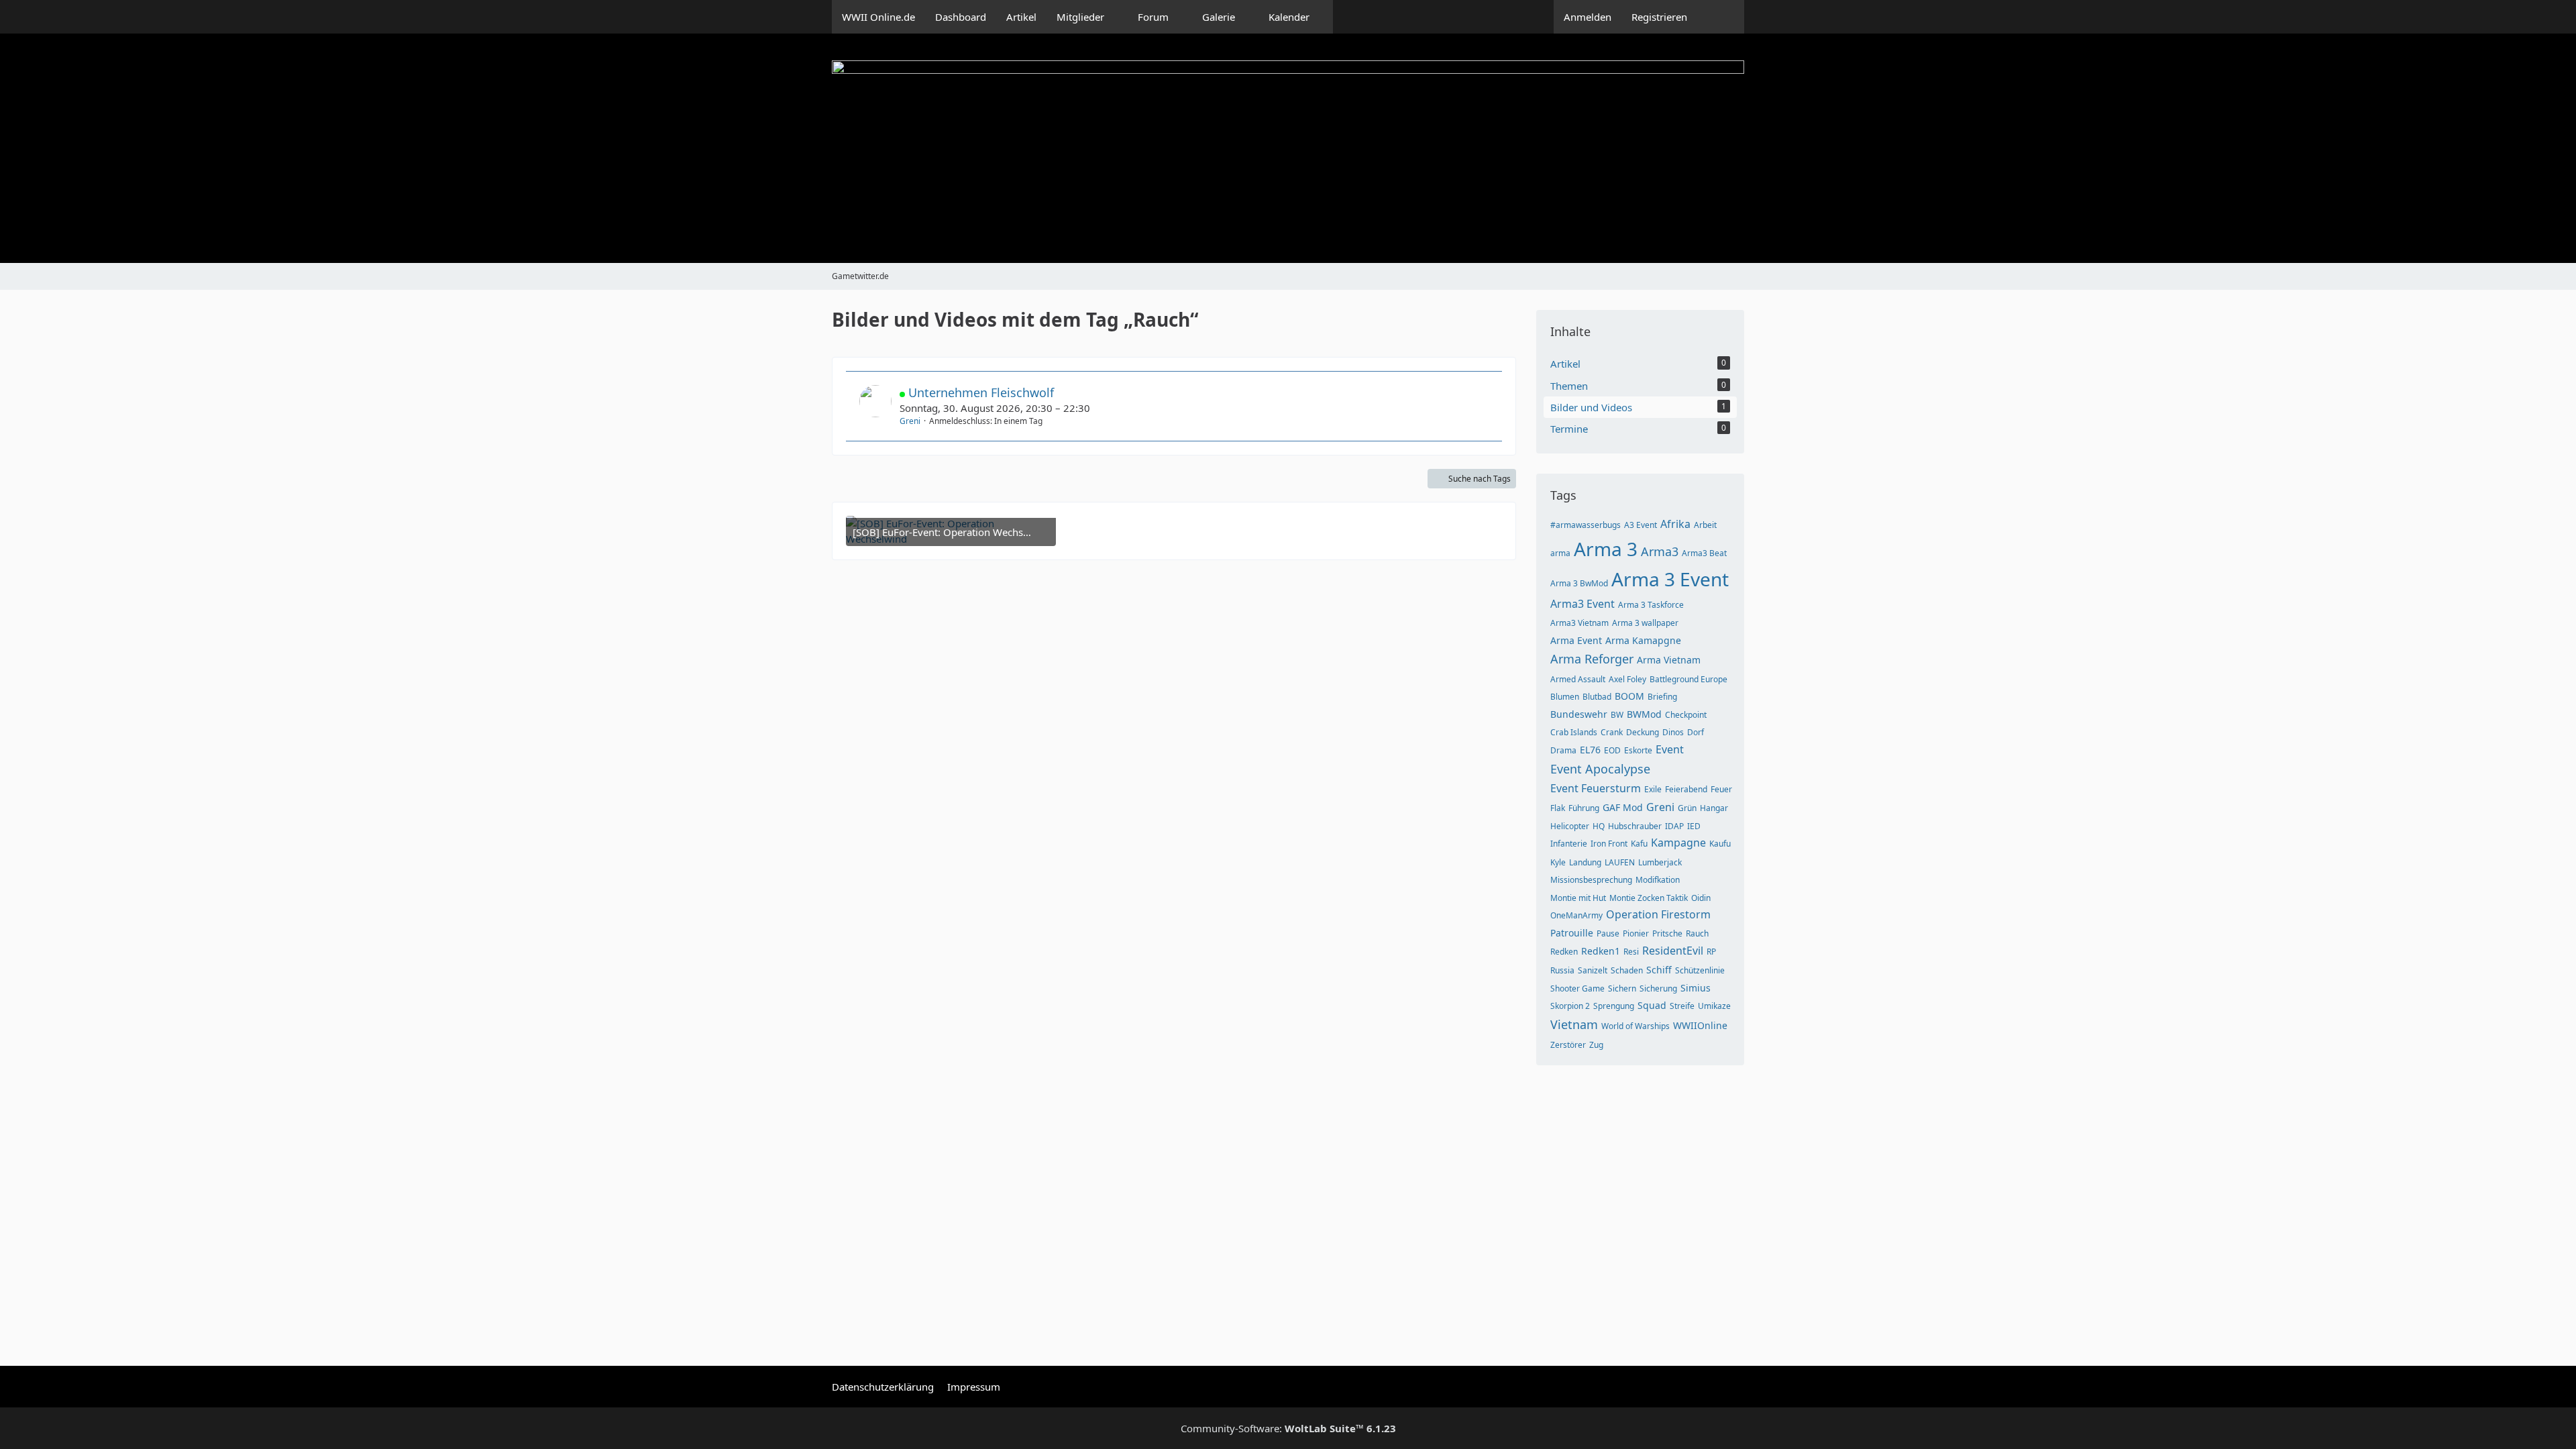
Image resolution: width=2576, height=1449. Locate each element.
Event (1670, 749)
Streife (1682, 1006)
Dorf (1696, 732)
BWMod (1644, 714)
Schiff (1659, 970)
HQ (1599, 826)
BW (1617, 715)
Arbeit (1705, 525)
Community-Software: (1288, 1428)
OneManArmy (1576, 915)
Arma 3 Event (1670, 579)
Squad (1652, 1005)
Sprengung (1614, 1006)
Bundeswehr (1579, 714)
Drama (1563, 750)
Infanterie (1569, 844)
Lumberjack (1660, 862)
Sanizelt (1593, 970)
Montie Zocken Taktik (1649, 898)
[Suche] (1721, 17)
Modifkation (1658, 880)
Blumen (1565, 697)
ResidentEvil (1673, 951)
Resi (1631, 952)
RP (1711, 952)
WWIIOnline (1700, 1025)
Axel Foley (1627, 679)
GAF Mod (1623, 807)
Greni (910, 421)
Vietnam (1574, 1024)
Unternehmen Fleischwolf (981, 392)
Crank (1612, 732)
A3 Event (1641, 525)
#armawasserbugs (1586, 525)
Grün (1687, 808)
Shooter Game (1577, 988)
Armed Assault (1578, 679)
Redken (1564, 952)
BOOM (1629, 696)
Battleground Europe (1688, 679)
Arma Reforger (1592, 659)
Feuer (1721, 789)
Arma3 (1660, 551)
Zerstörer (1568, 1045)
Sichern (1622, 988)
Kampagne (1678, 843)
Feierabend (1686, 789)
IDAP (1674, 826)
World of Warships (1635, 1026)
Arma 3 (1606, 549)
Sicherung (1658, 988)
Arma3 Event (1582, 604)
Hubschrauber (1635, 826)
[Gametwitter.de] (1288, 148)
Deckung (1643, 732)
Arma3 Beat (1704, 553)
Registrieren (1659, 17)
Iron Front (1609, 844)
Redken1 (1601, 951)
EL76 (1590, 750)
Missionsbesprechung (1591, 880)
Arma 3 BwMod (1579, 583)
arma (1560, 553)
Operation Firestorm (1658, 914)
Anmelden (1588, 17)
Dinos (1673, 732)
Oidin (1701, 898)
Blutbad (1597, 697)
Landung (1585, 862)
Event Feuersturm (1596, 788)
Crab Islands (1574, 732)
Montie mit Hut (1578, 898)
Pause (1608, 933)
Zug (1596, 1045)
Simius (1696, 988)
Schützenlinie (1700, 970)
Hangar (1714, 808)
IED (1694, 826)
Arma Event (1576, 640)
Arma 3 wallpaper (1645, 623)
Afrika (1675, 524)
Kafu (1639, 844)
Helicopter (1570, 826)
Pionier (1636, 933)
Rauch (1697, 933)
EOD (1612, 750)
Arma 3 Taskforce (1651, 605)
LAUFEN (1620, 862)
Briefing (1662, 697)
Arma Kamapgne (1643, 640)
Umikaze (1714, 1006)
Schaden (1627, 970)
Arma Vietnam (1669, 660)
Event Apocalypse (1600, 769)
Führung (1584, 808)
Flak (1558, 808)
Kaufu (1720, 844)
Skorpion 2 (1570, 1006)
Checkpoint (1686, 715)
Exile (1653, 789)
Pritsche (1667, 933)
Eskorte (1638, 750)
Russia (1562, 970)
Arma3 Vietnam (1579, 623)
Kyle (1558, 862)
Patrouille (1572, 933)
